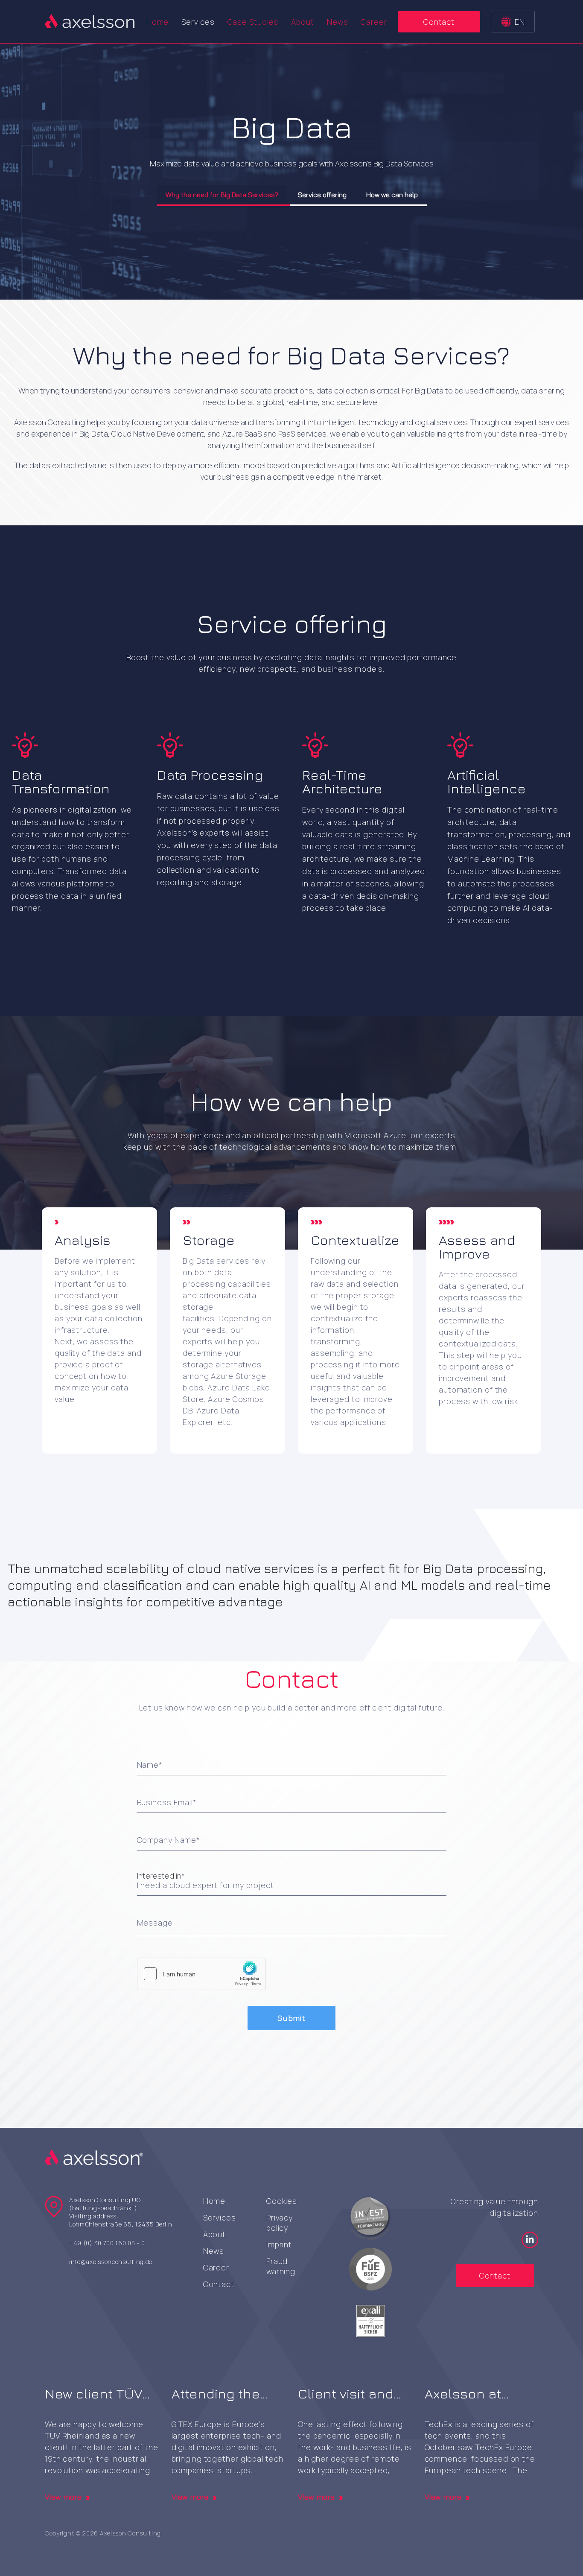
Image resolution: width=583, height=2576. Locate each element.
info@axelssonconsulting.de (111, 2262)
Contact (439, 22)
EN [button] (520, 22)
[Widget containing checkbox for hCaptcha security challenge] (201, 1974)
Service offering (322, 195)
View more (63, 2497)
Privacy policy (280, 2223)
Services (220, 2218)
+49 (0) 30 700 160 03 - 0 (107, 2243)
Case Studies (253, 22)
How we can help (392, 195)
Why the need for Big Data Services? (222, 195)
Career (374, 22)
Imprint (279, 2244)
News (338, 22)
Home (158, 22)
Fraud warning (281, 2266)
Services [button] (198, 22)
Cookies (282, 2201)
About (303, 22)
